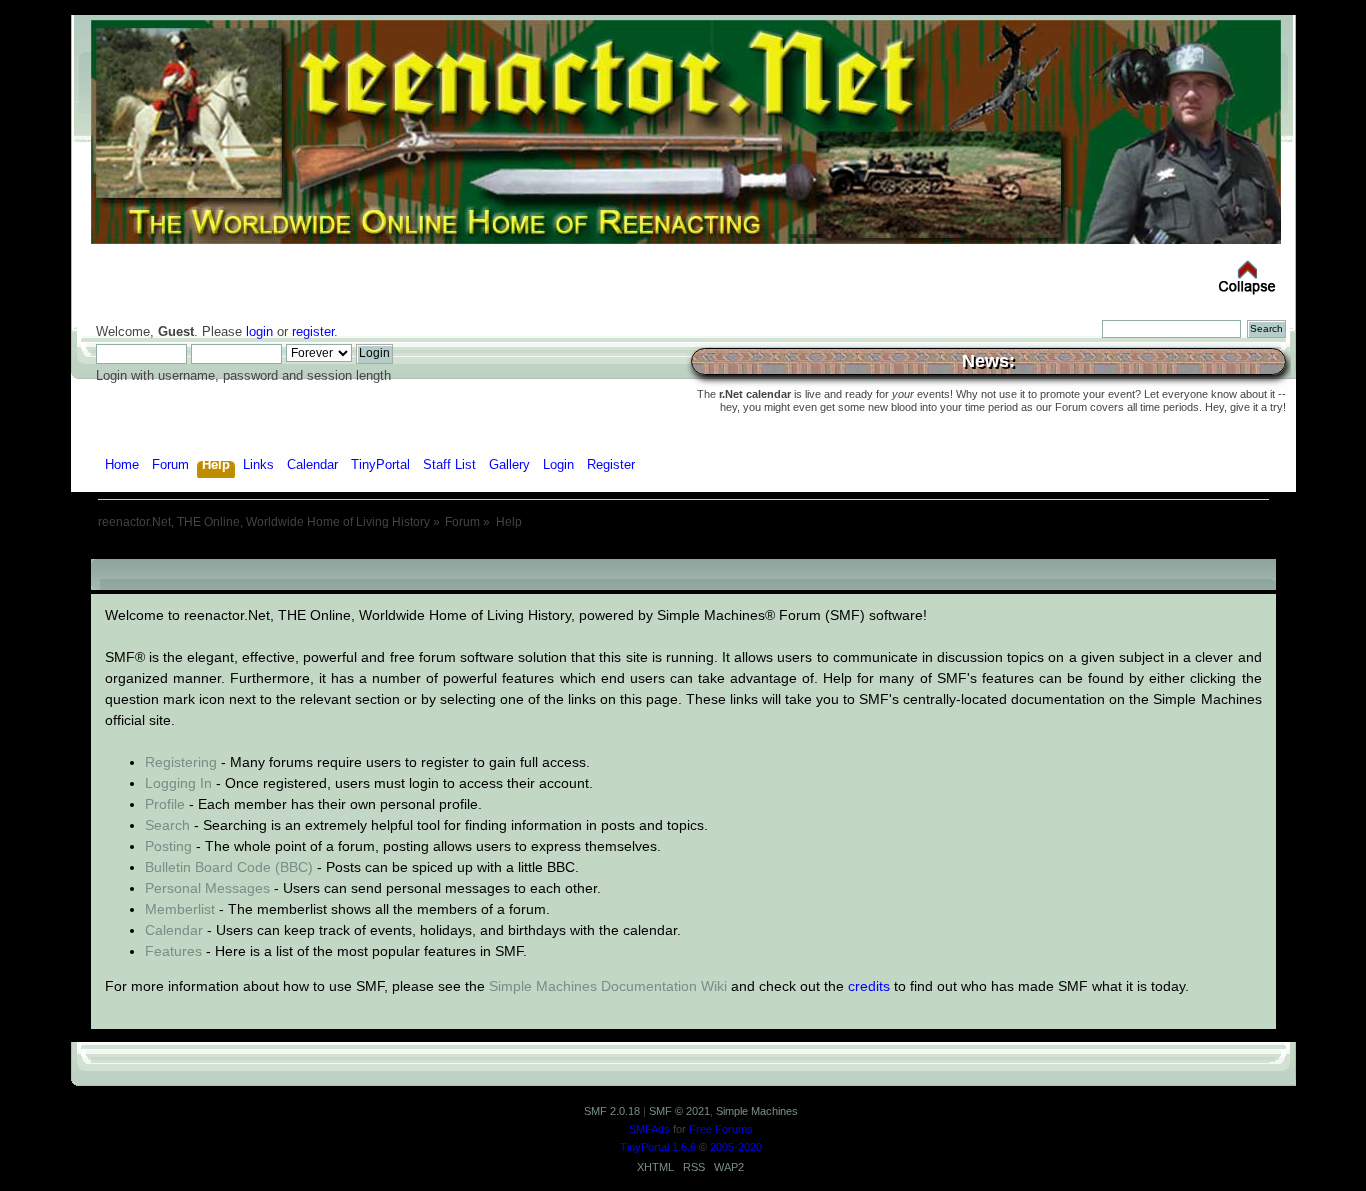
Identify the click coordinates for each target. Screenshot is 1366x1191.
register (313, 332)
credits (869, 986)
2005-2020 (736, 1147)
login (259, 332)
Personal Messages (207, 888)
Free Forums (721, 1129)
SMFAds (649, 1129)
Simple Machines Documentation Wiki (608, 986)
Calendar (174, 930)
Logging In (178, 783)
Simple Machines (757, 1111)
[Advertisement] (683, 551)
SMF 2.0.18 (612, 1111)
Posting (168, 846)
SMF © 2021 (679, 1111)
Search (167, 825)
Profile (165, 804)
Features (173, 951)
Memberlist (180, 909)
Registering (181, 762)
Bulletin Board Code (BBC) (229, 867)
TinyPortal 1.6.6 (658, 1147)
